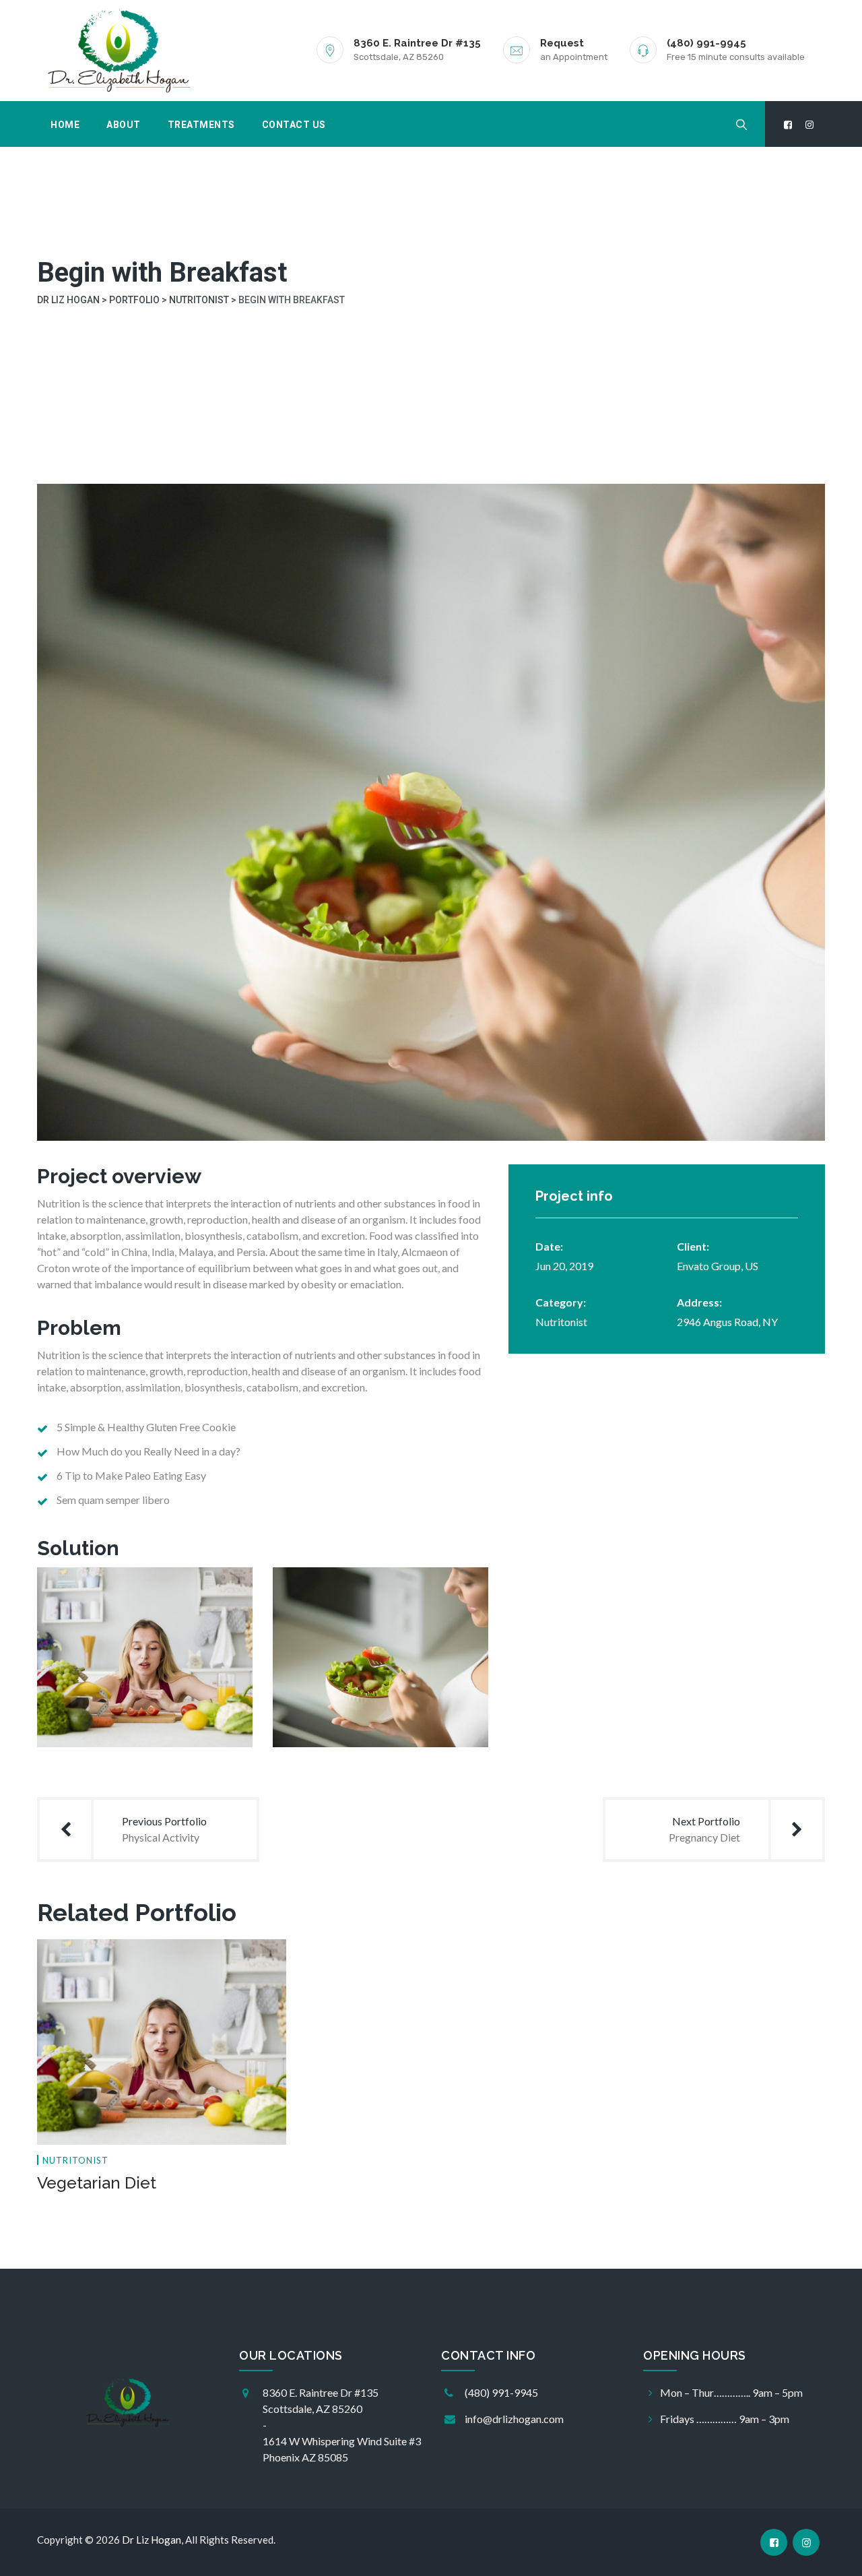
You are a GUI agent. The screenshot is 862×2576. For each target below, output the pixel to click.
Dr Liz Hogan (152, 2540)
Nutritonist (561, 1322)
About (124, 125)
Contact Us (294, 125)
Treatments (201, 125)
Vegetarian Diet (97, 2183)
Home (65, 125)
